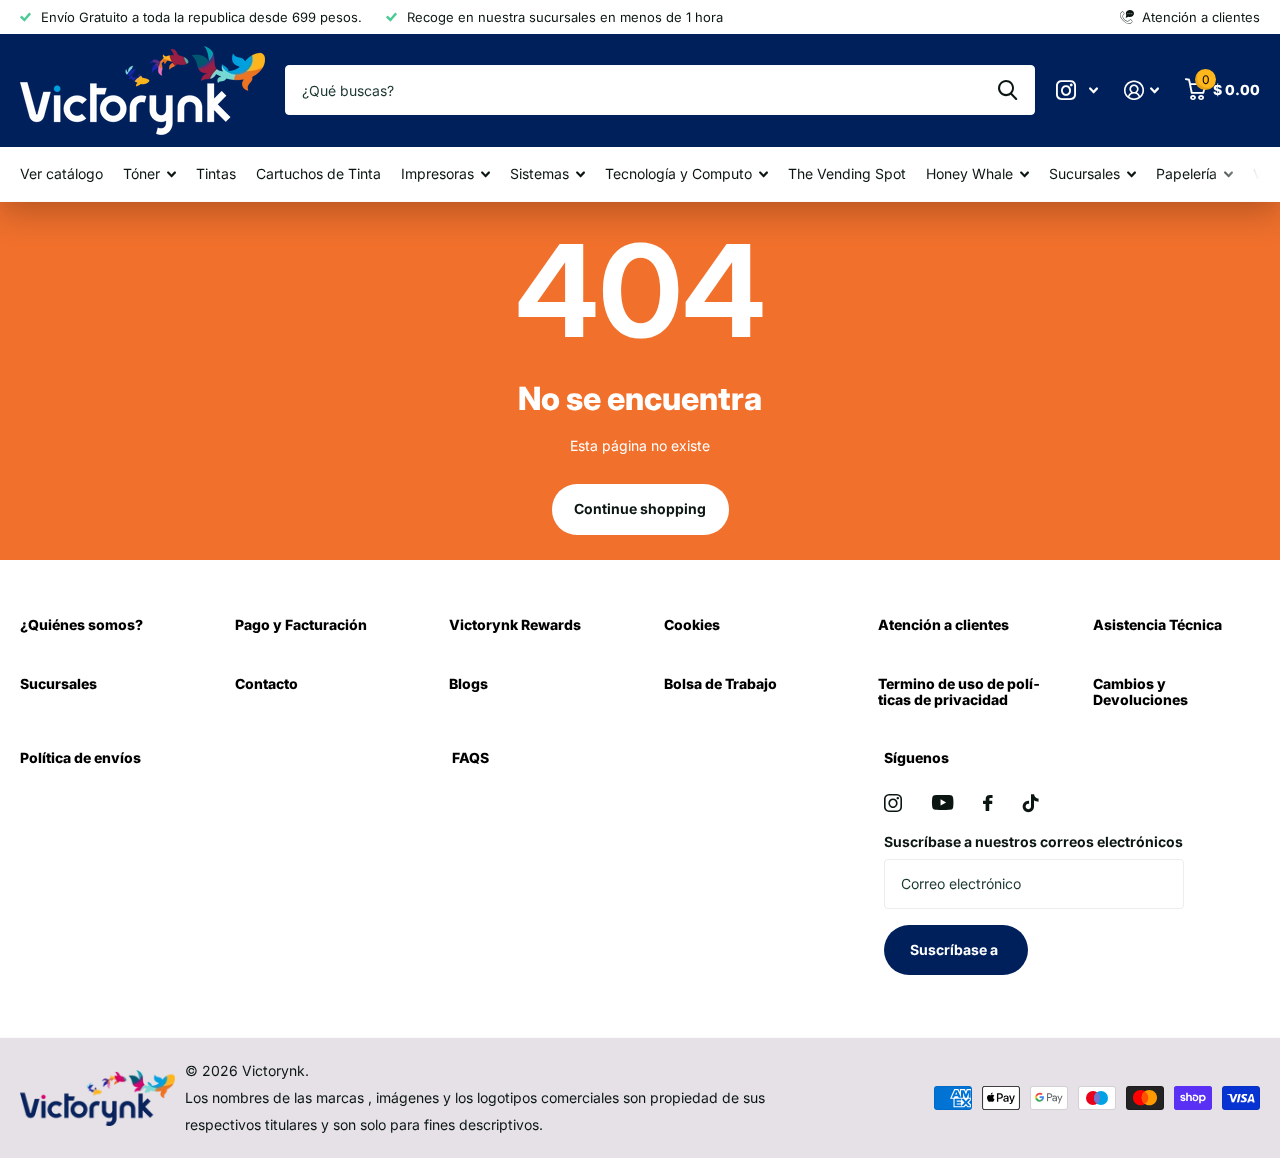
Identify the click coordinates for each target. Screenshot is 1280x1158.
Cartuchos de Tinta (318, 173)
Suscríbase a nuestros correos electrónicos (1033, 841)
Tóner (141, 173)
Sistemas (539, 173)
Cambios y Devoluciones (1140, 691)
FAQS (470, 757)
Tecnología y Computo (678, 173)
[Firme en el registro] (1141, 90)
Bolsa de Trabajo (720, 683)
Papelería (1186, 173)
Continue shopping (640, 508)
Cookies (692, 624)
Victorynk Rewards (515, 624)
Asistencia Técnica (1157, 624)
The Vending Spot (847, 173)
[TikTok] (1031, 803)
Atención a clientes (943, 624)
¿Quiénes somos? (81, 624)
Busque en (1007, 90)
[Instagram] (893, 803)
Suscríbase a (955, 949)
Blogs (468, 683)
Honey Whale (969, 173)
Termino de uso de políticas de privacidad (959, 691)
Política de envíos (80, 757)
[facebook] (988, 803)
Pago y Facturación (301, 624)
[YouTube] (942, 802)
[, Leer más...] (1077, 90)
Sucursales (1084, 173)
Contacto (266, 683)
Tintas (216, 173)
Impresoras (437, 173)
